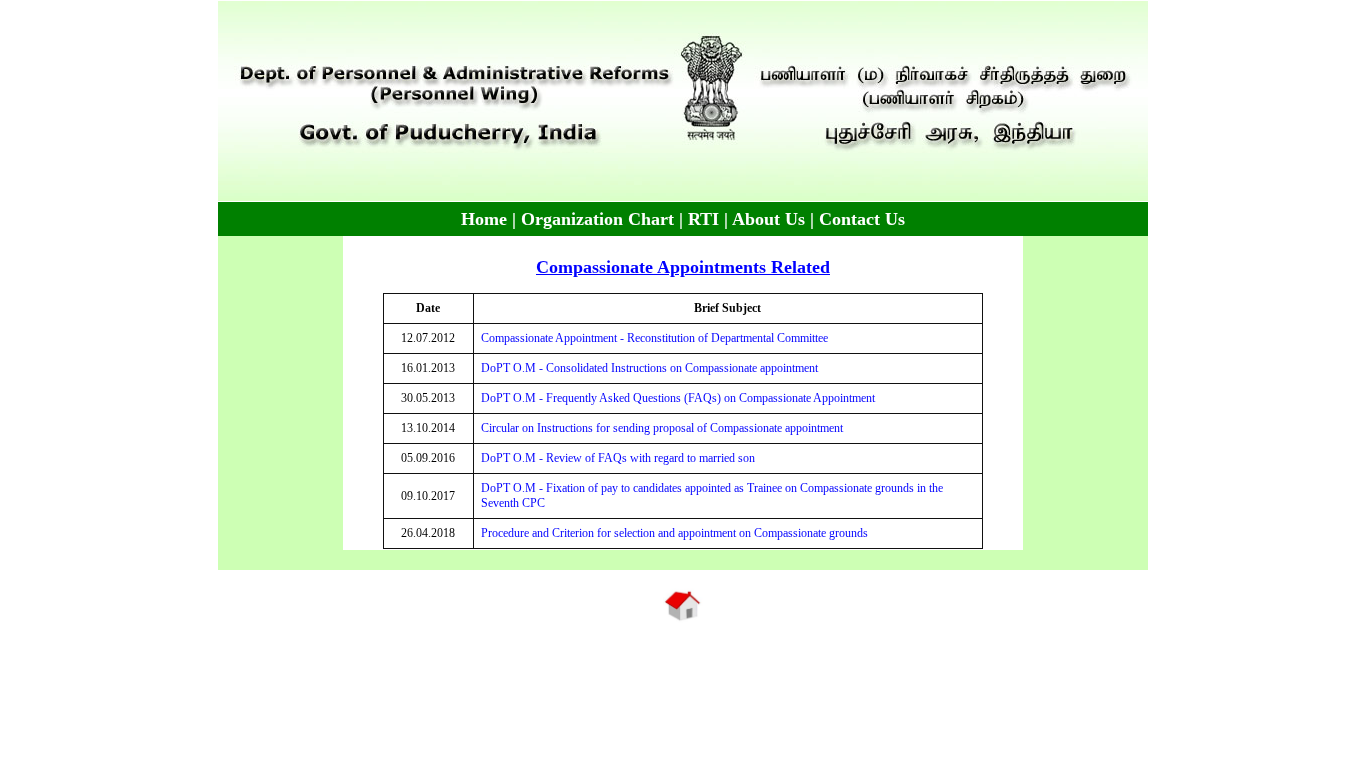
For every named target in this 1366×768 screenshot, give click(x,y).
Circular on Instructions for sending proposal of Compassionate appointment (662, 428)
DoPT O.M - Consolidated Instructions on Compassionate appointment (649, 368)
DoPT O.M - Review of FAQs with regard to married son (618, 458)
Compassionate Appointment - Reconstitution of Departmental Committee (654, 338)
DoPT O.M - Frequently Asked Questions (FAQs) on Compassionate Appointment (678, 398)
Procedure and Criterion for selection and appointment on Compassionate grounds (674, 533)
